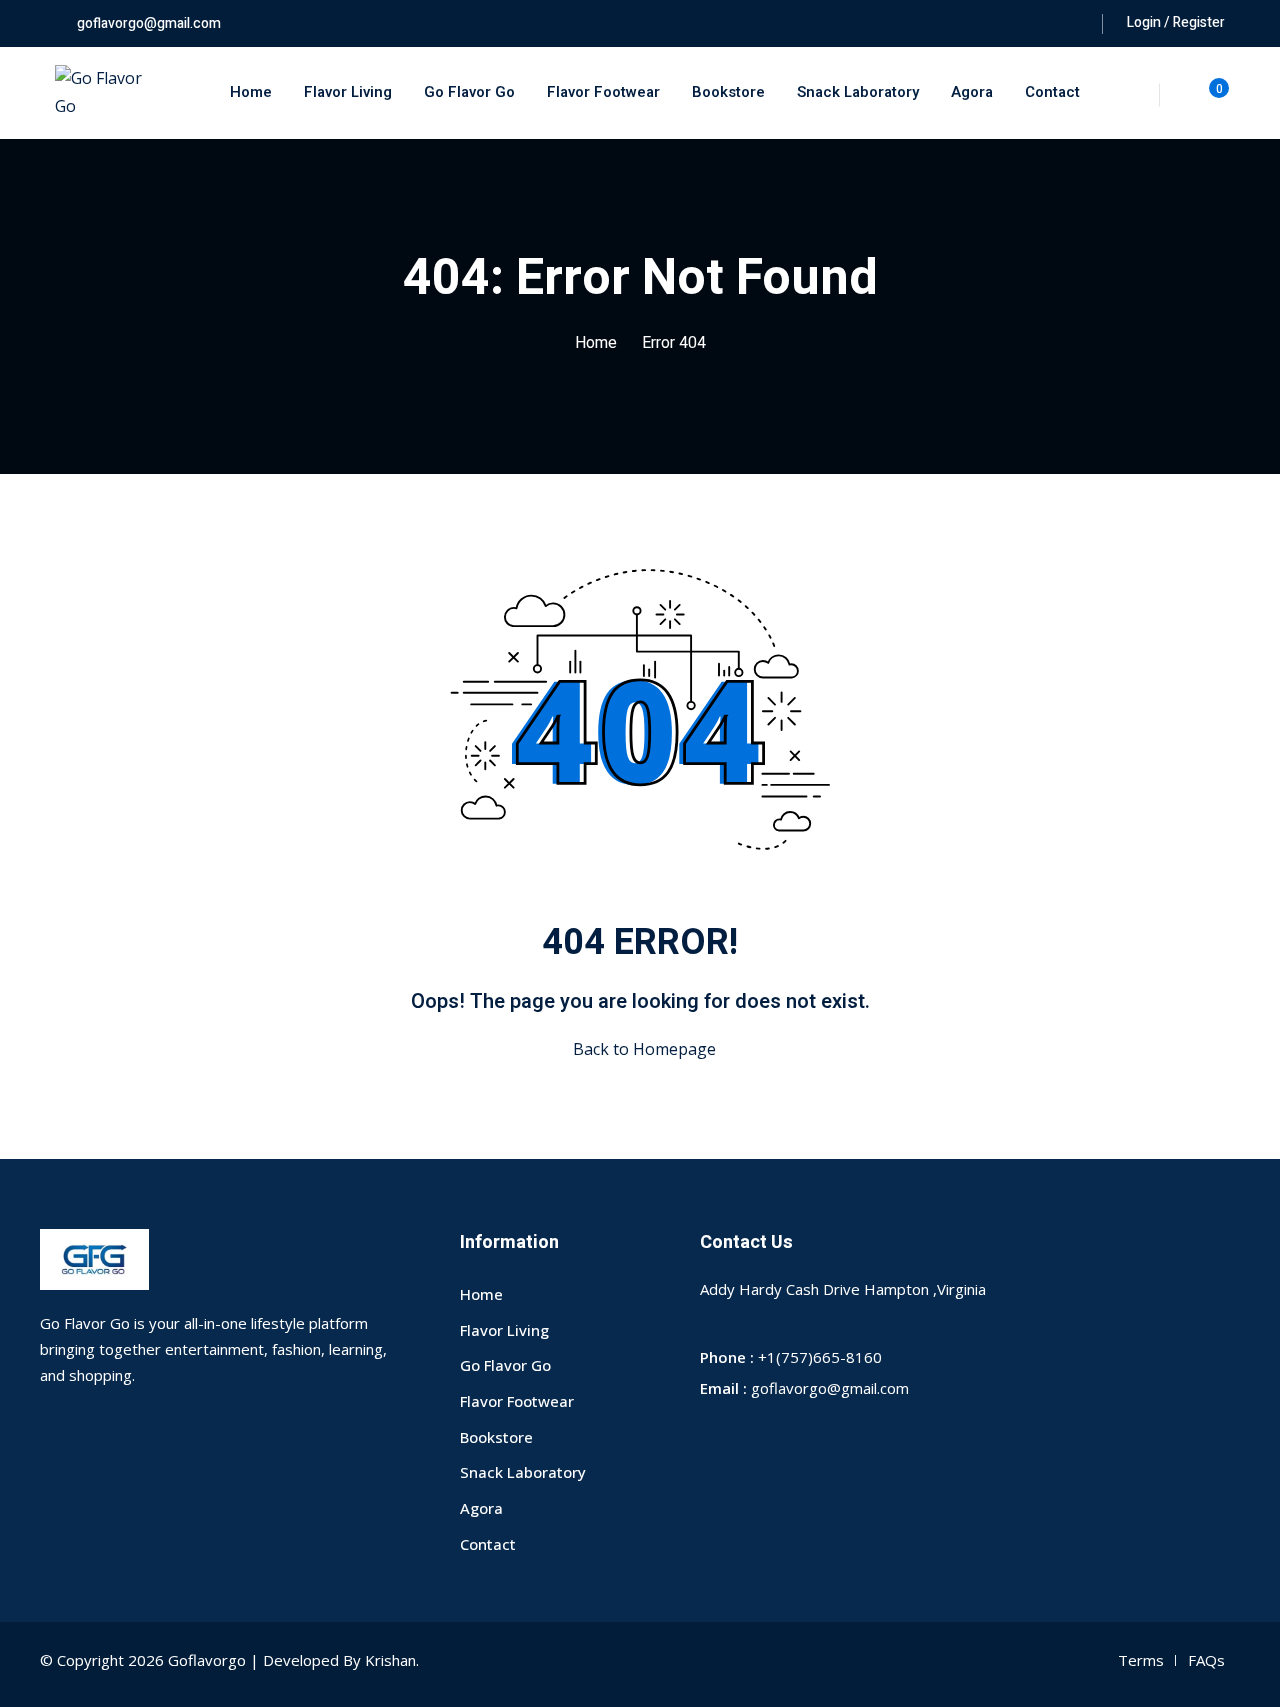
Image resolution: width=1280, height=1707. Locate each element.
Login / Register (1176, 22)
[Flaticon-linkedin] (852, 1433)
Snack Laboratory (858, 92)
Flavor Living (348, 92)
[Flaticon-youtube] (780, 1433)
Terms (1141, 1660)
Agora (972, 92)
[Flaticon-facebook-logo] (708, 1433)
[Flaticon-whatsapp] (816, 1433)
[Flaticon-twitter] (744, 1433)
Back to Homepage (644, 1049)
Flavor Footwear (603, 92)
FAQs (1206, 1660)
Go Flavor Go (469, 92)
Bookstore (728, 92)
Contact (1052, 92)
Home (251, 92)
